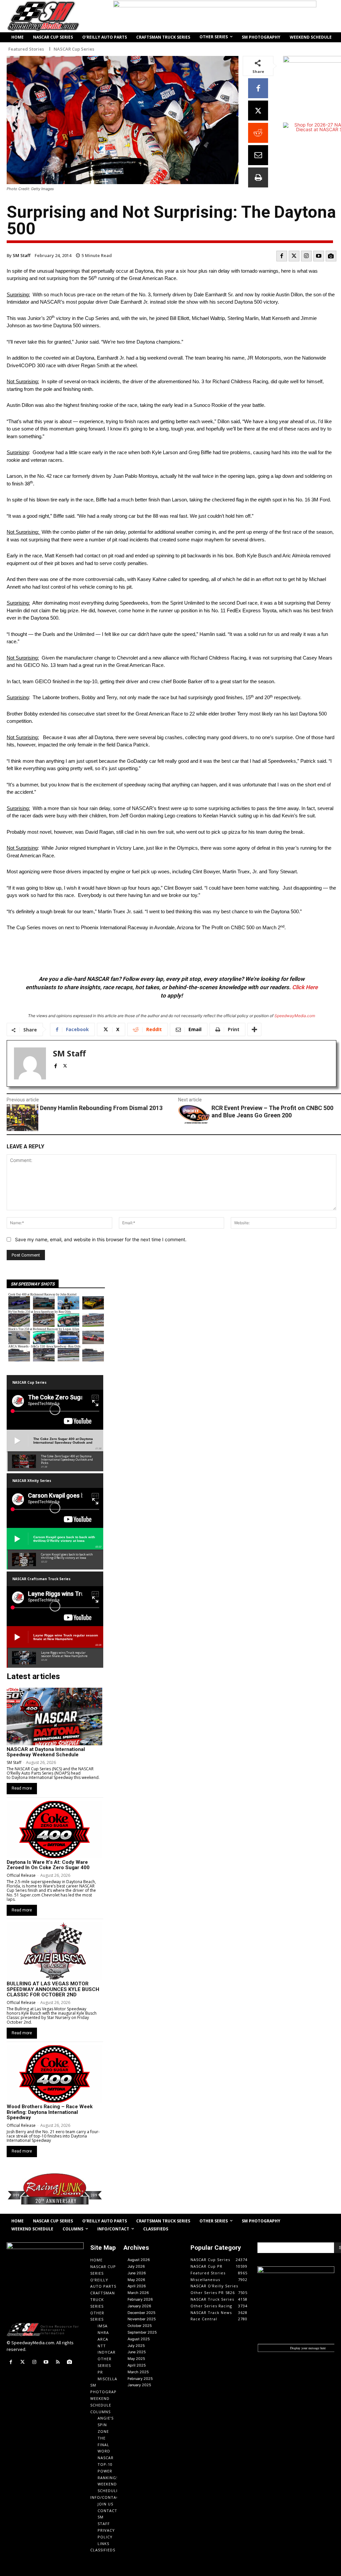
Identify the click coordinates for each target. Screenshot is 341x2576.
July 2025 (136, 2346)
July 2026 (136, 2266)
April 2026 (137, 2286)
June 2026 (137, 2273)
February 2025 (140, 2379)
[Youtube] (319, 256)
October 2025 (140, 2326)
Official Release (21, 1875)
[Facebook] (258, 88)
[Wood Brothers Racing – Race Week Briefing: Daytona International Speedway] (54, 2074)
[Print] (258, 177)
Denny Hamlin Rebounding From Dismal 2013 (101, 1108)
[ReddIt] (258, 133)
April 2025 (137, 2365)
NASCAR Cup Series (74, 49)
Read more (22, 1788)
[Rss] (58, 2362)
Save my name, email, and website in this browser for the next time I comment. (101, 1239)
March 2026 (138, 2293)
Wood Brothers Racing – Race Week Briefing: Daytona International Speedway (50, 2112)
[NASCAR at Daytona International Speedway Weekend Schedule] (54, 1716)
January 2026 (139, 2306)
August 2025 (139, 2339)
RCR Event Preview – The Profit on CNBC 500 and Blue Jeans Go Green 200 (272, 1112)
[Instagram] (306, 256)
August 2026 (139, 2260)
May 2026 (136, 2280)
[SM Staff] (30, 1063)
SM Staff (21, 255)
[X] (258, 111)
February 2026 (140, 2299)
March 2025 (138, 2372)
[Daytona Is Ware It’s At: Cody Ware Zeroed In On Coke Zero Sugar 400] (54, 1830)
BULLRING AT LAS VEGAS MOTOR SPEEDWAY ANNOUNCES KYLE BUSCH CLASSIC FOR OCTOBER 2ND (53, 1989)
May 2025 (136, 2359)
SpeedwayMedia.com (295, 1016)
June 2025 (137, 2352)
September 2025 (142, 2332)
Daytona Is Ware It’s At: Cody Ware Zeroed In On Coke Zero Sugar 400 (48, 1865)
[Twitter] (294, 256)
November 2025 (142, 2319)
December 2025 (142, 2313)
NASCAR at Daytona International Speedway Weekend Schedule (46, 1752)
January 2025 (139, 2385)
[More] (254, 1029)
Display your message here (308, 2348)
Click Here (305, 987)
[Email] (258, 155)
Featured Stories (26, 49)
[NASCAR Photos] (331, 256)
